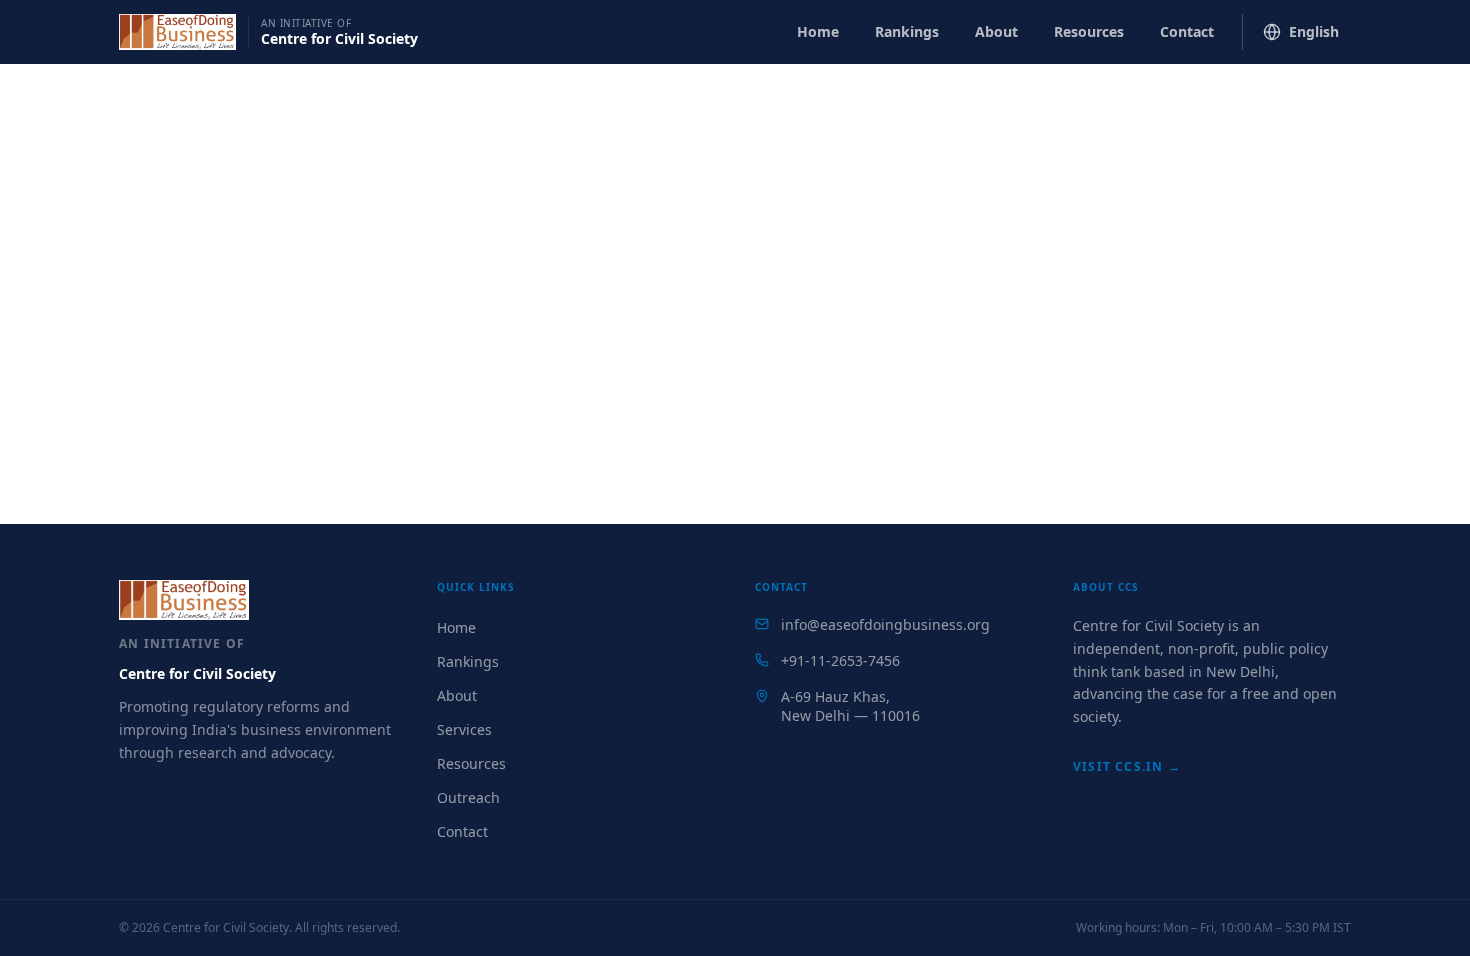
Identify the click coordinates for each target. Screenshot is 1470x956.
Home (818, 31)
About (996, 31)
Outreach (468, 797)
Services (464, 729)
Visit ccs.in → (1127, 766)
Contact (1187, 31)
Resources (1089, 31)
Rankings (907, 31)
